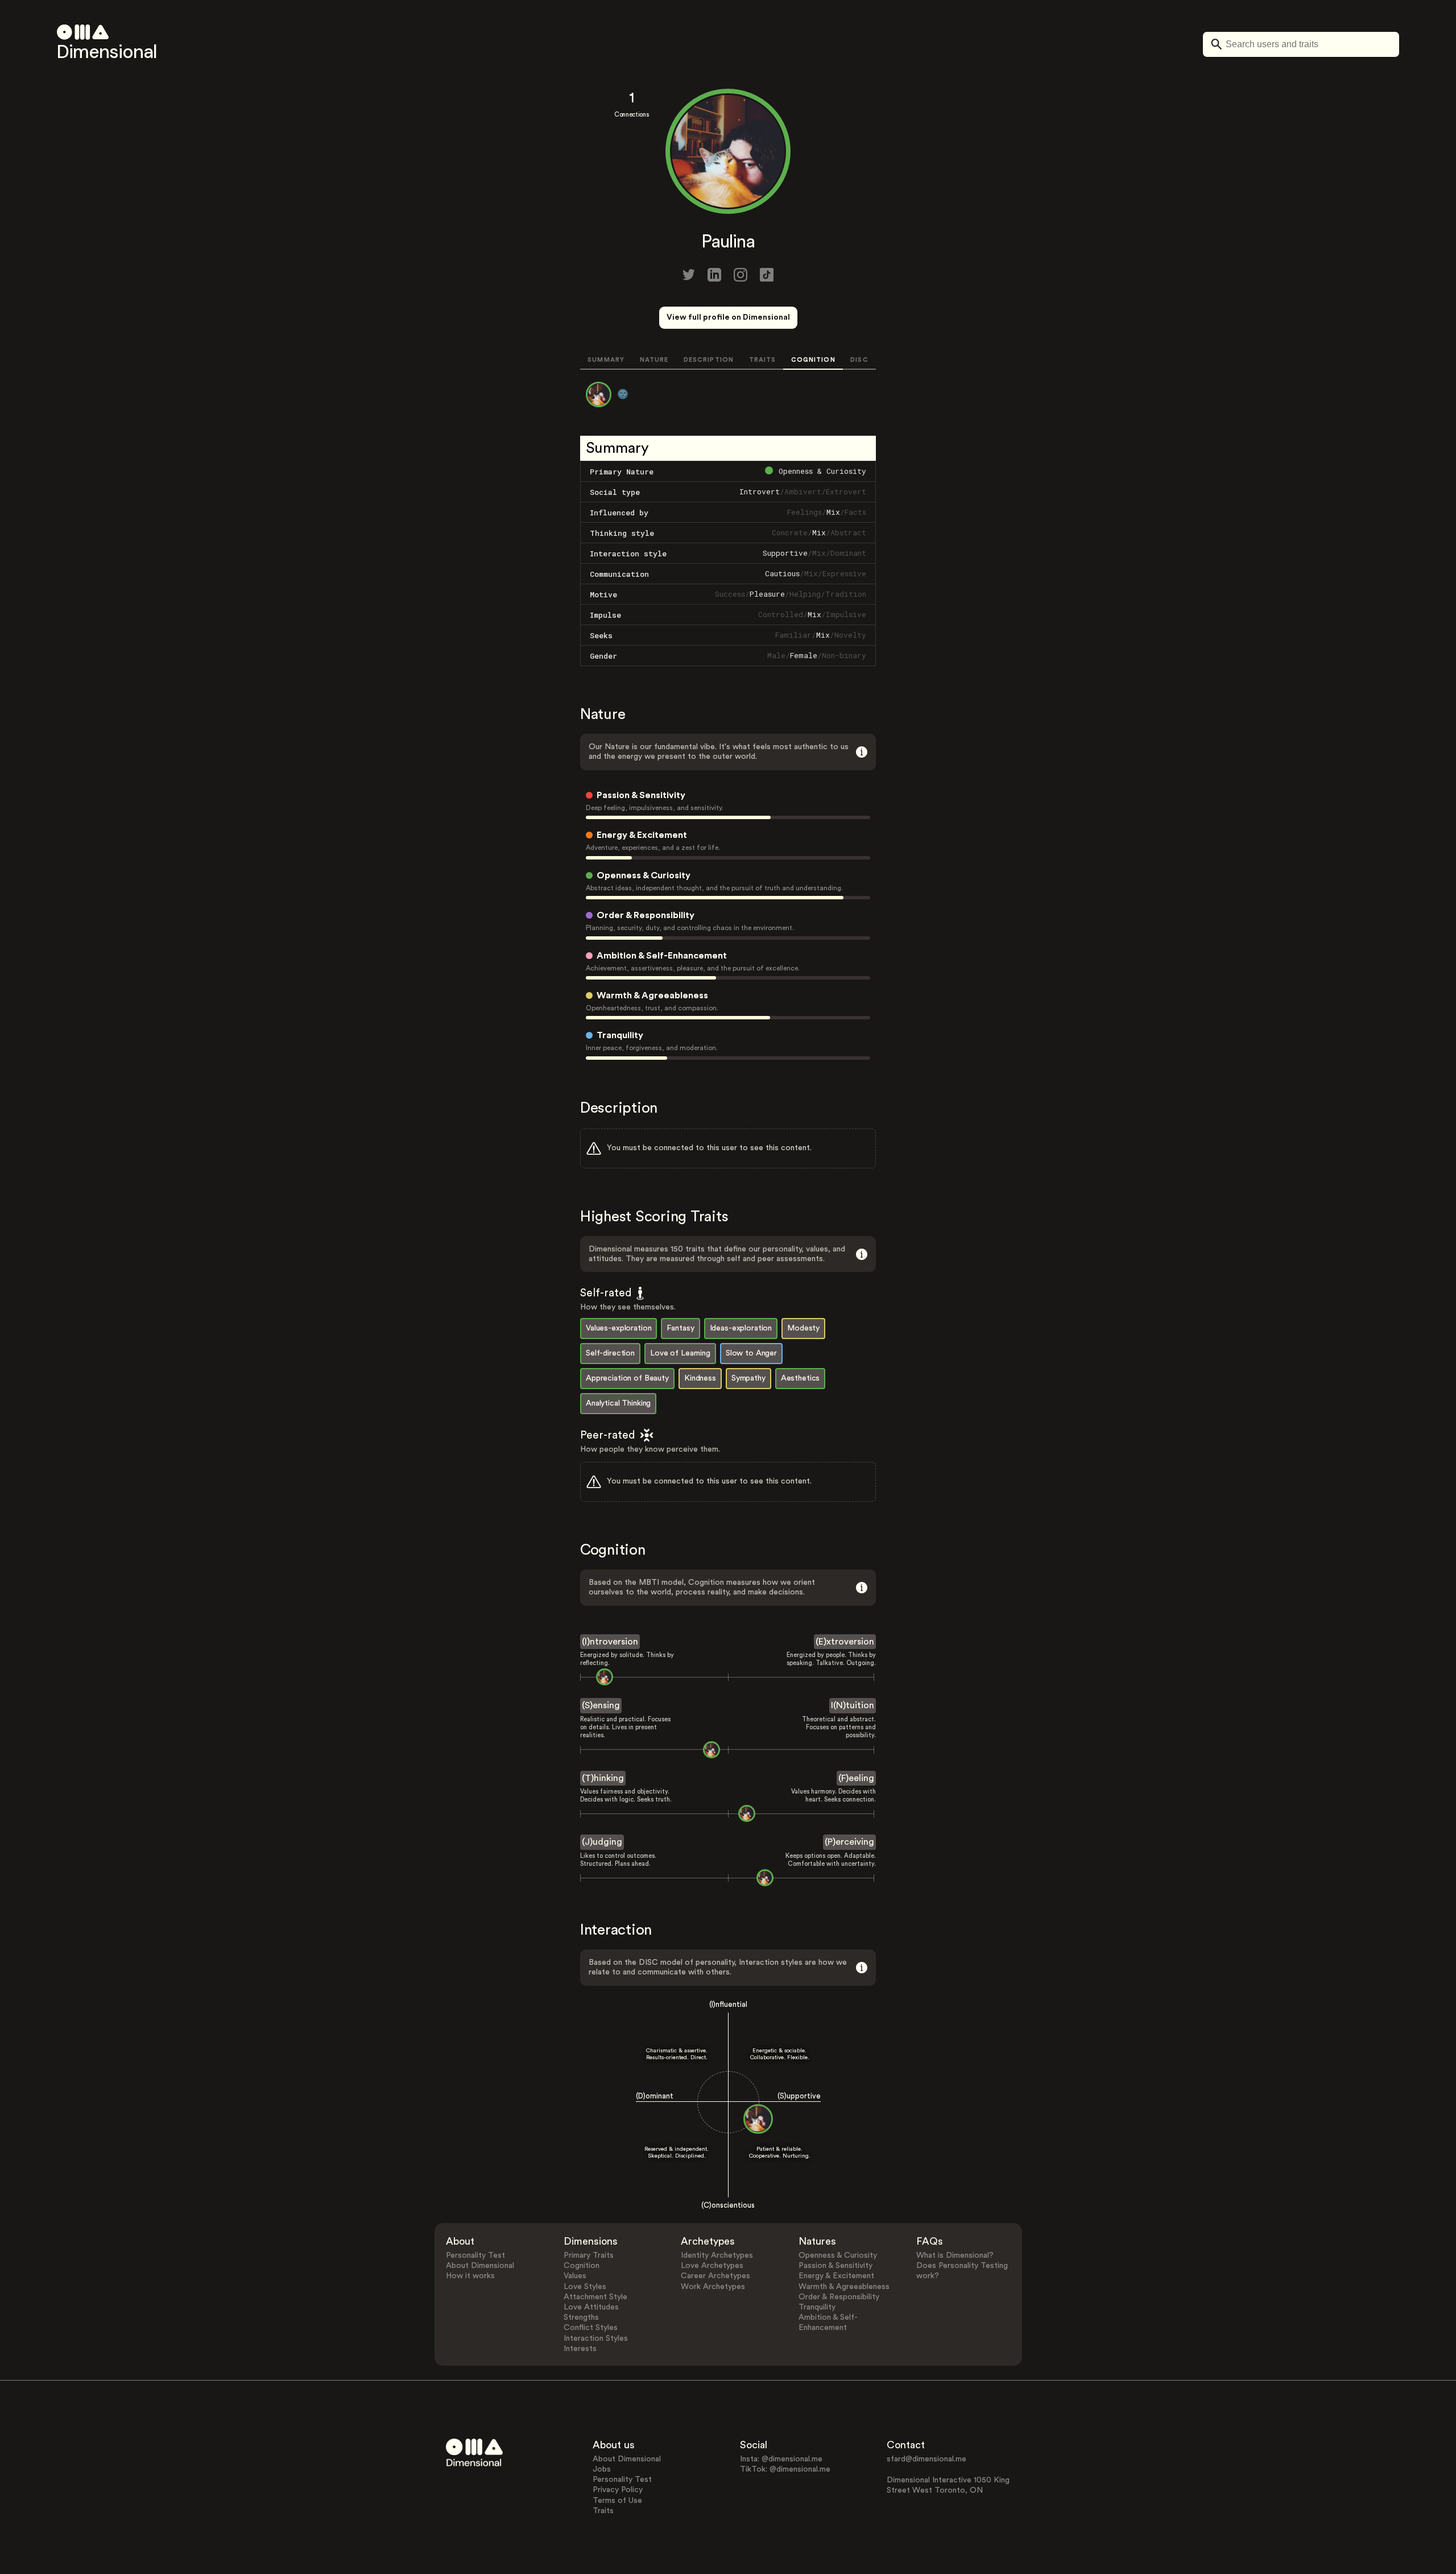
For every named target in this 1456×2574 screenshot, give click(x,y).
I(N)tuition (853, 1705)
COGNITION (813, 360)
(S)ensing (601, 1705)
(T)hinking (603, 1778)
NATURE (654, 360)
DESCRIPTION (709, 360)
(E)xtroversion (845, 1642)
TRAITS (763, 360)
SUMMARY (606, 360)
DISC (859, 360)
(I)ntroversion (610, 1642)
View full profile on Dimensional (728, 317)
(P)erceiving (849, 1842)
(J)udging (602, 1842)
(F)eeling (856, 1778)
